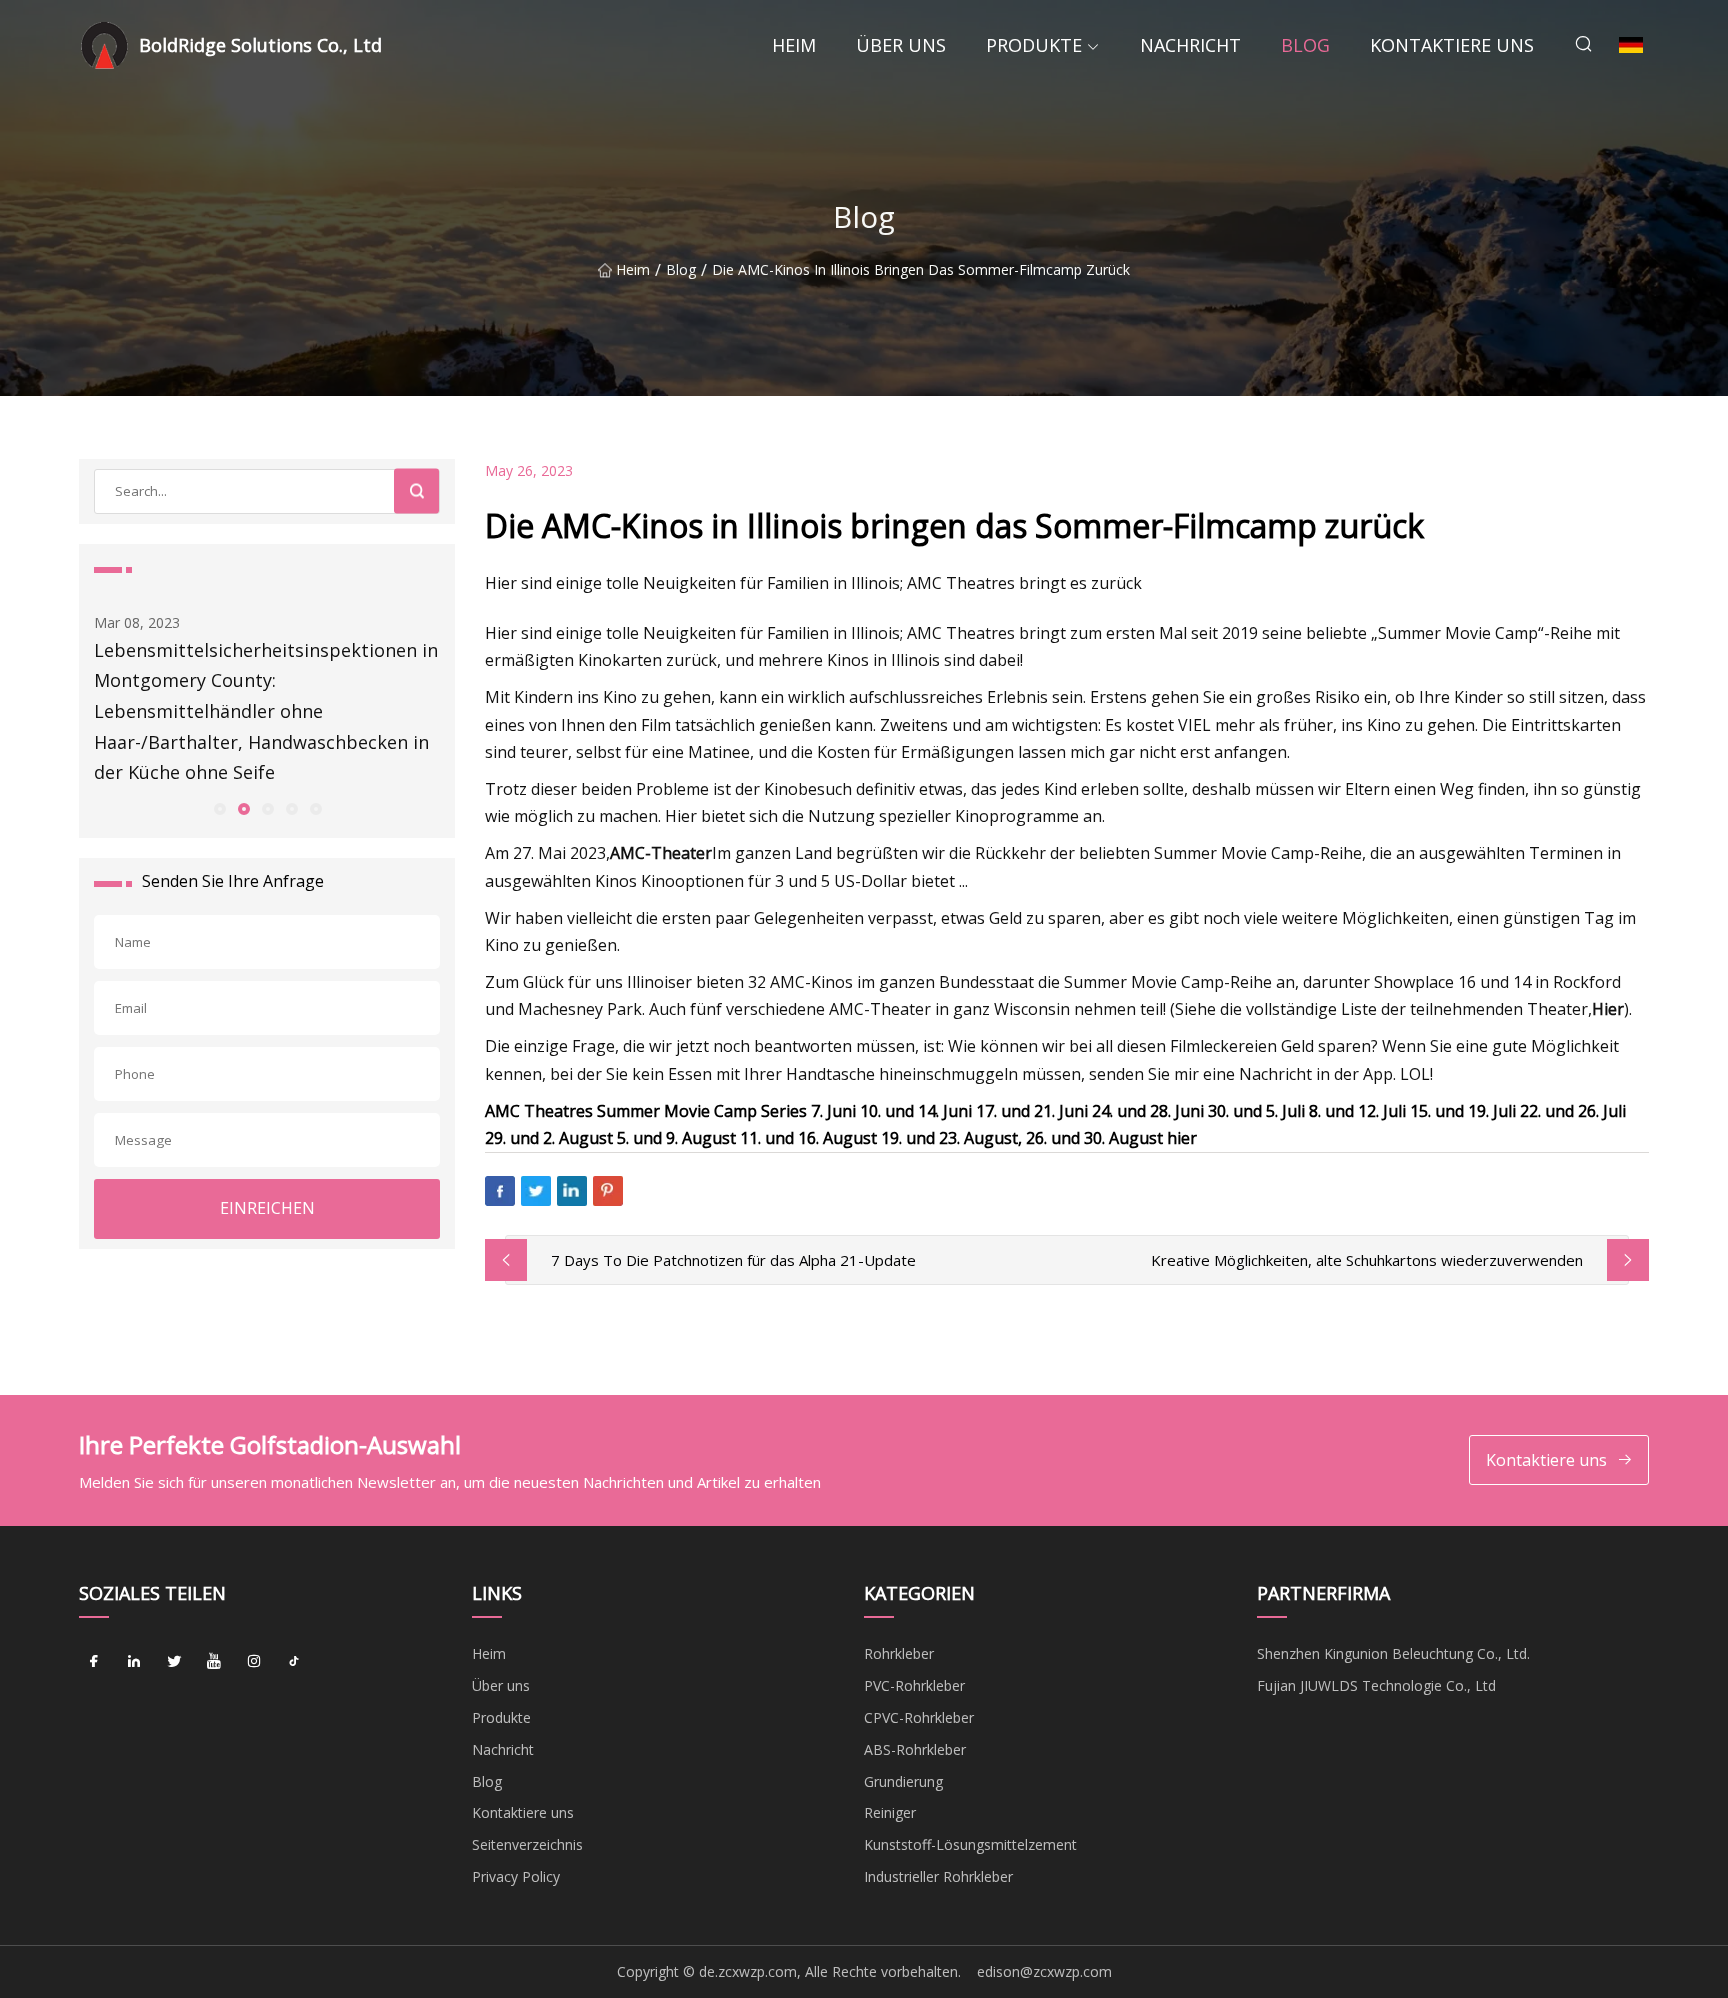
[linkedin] (134, 1661)
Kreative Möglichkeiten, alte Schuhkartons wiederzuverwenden (1367, 1260)
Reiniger (890, 1812)
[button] (219, 808)
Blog (1305, 45)
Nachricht (1190, 45)
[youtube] (214, 1661)
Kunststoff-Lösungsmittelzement (970, 1844)
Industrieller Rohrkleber (938, 1876)
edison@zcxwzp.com (1044, 1971)
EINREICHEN (267, 1208)
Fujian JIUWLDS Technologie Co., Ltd (1376, 1685)
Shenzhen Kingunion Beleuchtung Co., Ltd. (1393, 1653)
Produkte (1034, 45)
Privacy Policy (516, 1876)
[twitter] (174, 1661)
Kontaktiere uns (1452, 45)
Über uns (901, 45)
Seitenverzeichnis (527, 1844)
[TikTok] (294, 1661)
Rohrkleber (899, 1653)
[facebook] (94, 1661)
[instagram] (254, 1661)
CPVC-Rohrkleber (919, 1717)
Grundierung (903, 1781)
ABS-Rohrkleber (915, 1749)
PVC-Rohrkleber (914, 1685)
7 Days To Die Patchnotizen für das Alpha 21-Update (733, 1260)
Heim (794, 45)
